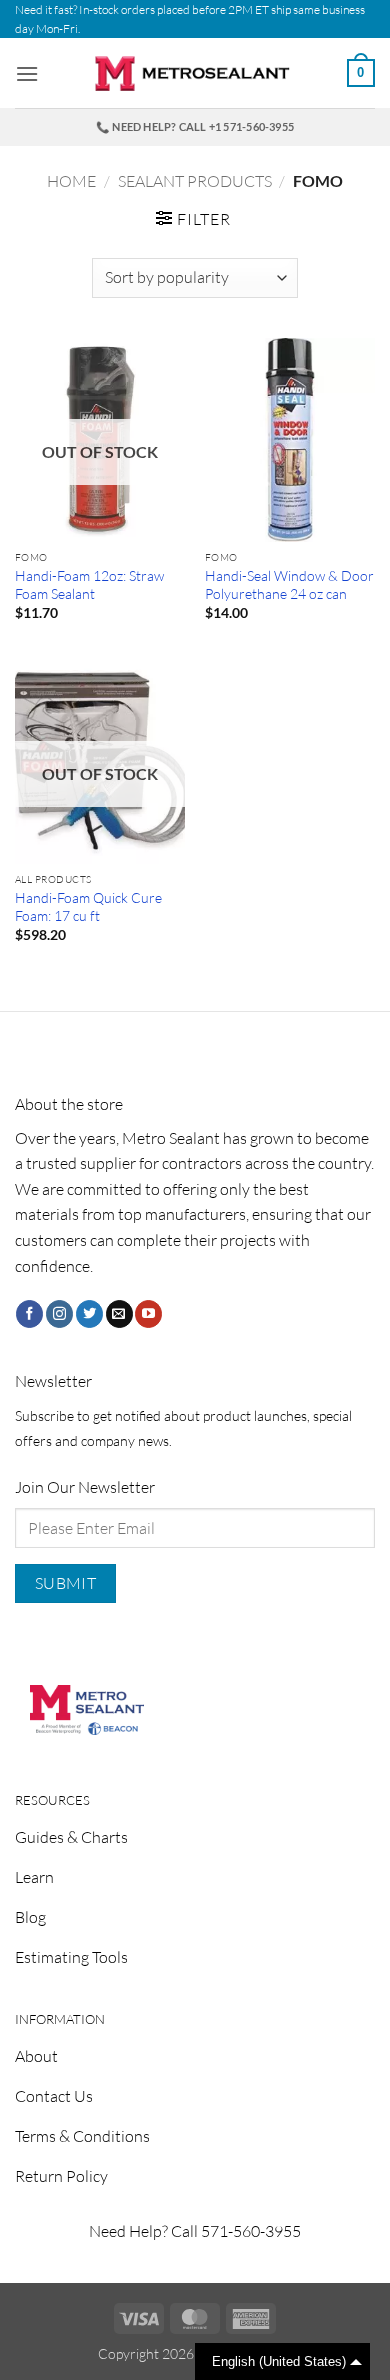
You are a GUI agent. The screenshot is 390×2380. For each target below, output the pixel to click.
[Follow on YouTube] (148, 1314)
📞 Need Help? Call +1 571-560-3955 (195, 126)
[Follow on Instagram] (59, 1314)
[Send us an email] (119, 1314)
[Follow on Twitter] (89, 1314)
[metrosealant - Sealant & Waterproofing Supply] (195, 73)
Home (71, 181)
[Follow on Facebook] (29, 1314)
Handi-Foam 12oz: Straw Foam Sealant (89, 584)
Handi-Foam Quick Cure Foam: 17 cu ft (88, 906)
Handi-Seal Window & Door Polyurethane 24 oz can (289, 584)
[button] (27, 73)
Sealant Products (195, 181)
